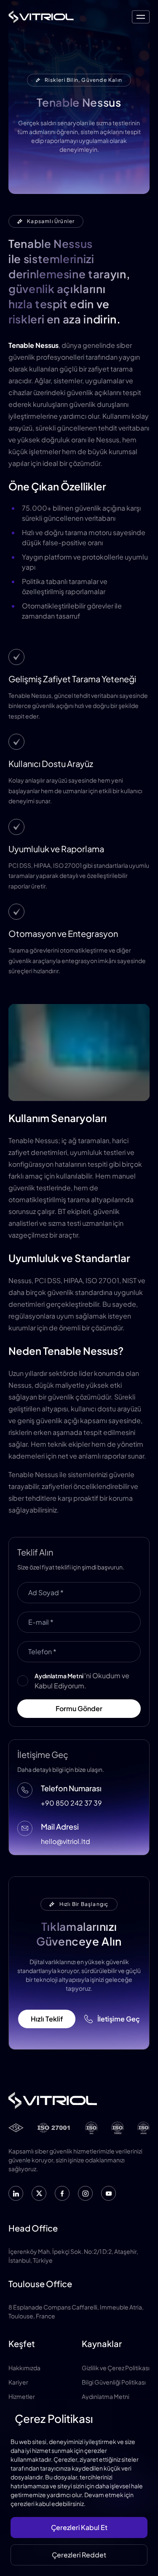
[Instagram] (85, 2193)
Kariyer (18, 2382)
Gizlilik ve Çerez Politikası (116, 2368)
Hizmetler (22, 2396)
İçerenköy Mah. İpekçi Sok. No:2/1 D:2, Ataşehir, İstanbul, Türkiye (73, 2256)
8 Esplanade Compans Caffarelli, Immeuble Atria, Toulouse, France (76, 2311)
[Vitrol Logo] (79, 2100)
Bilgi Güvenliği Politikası (114, 2382)
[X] (39, 2193)
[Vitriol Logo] (41, 17)
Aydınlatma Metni (106, 2396)
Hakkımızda (24, 2368)
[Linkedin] (16, 2193)
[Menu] (141, 17)
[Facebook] (62, 2193)
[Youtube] (108, 2193)
